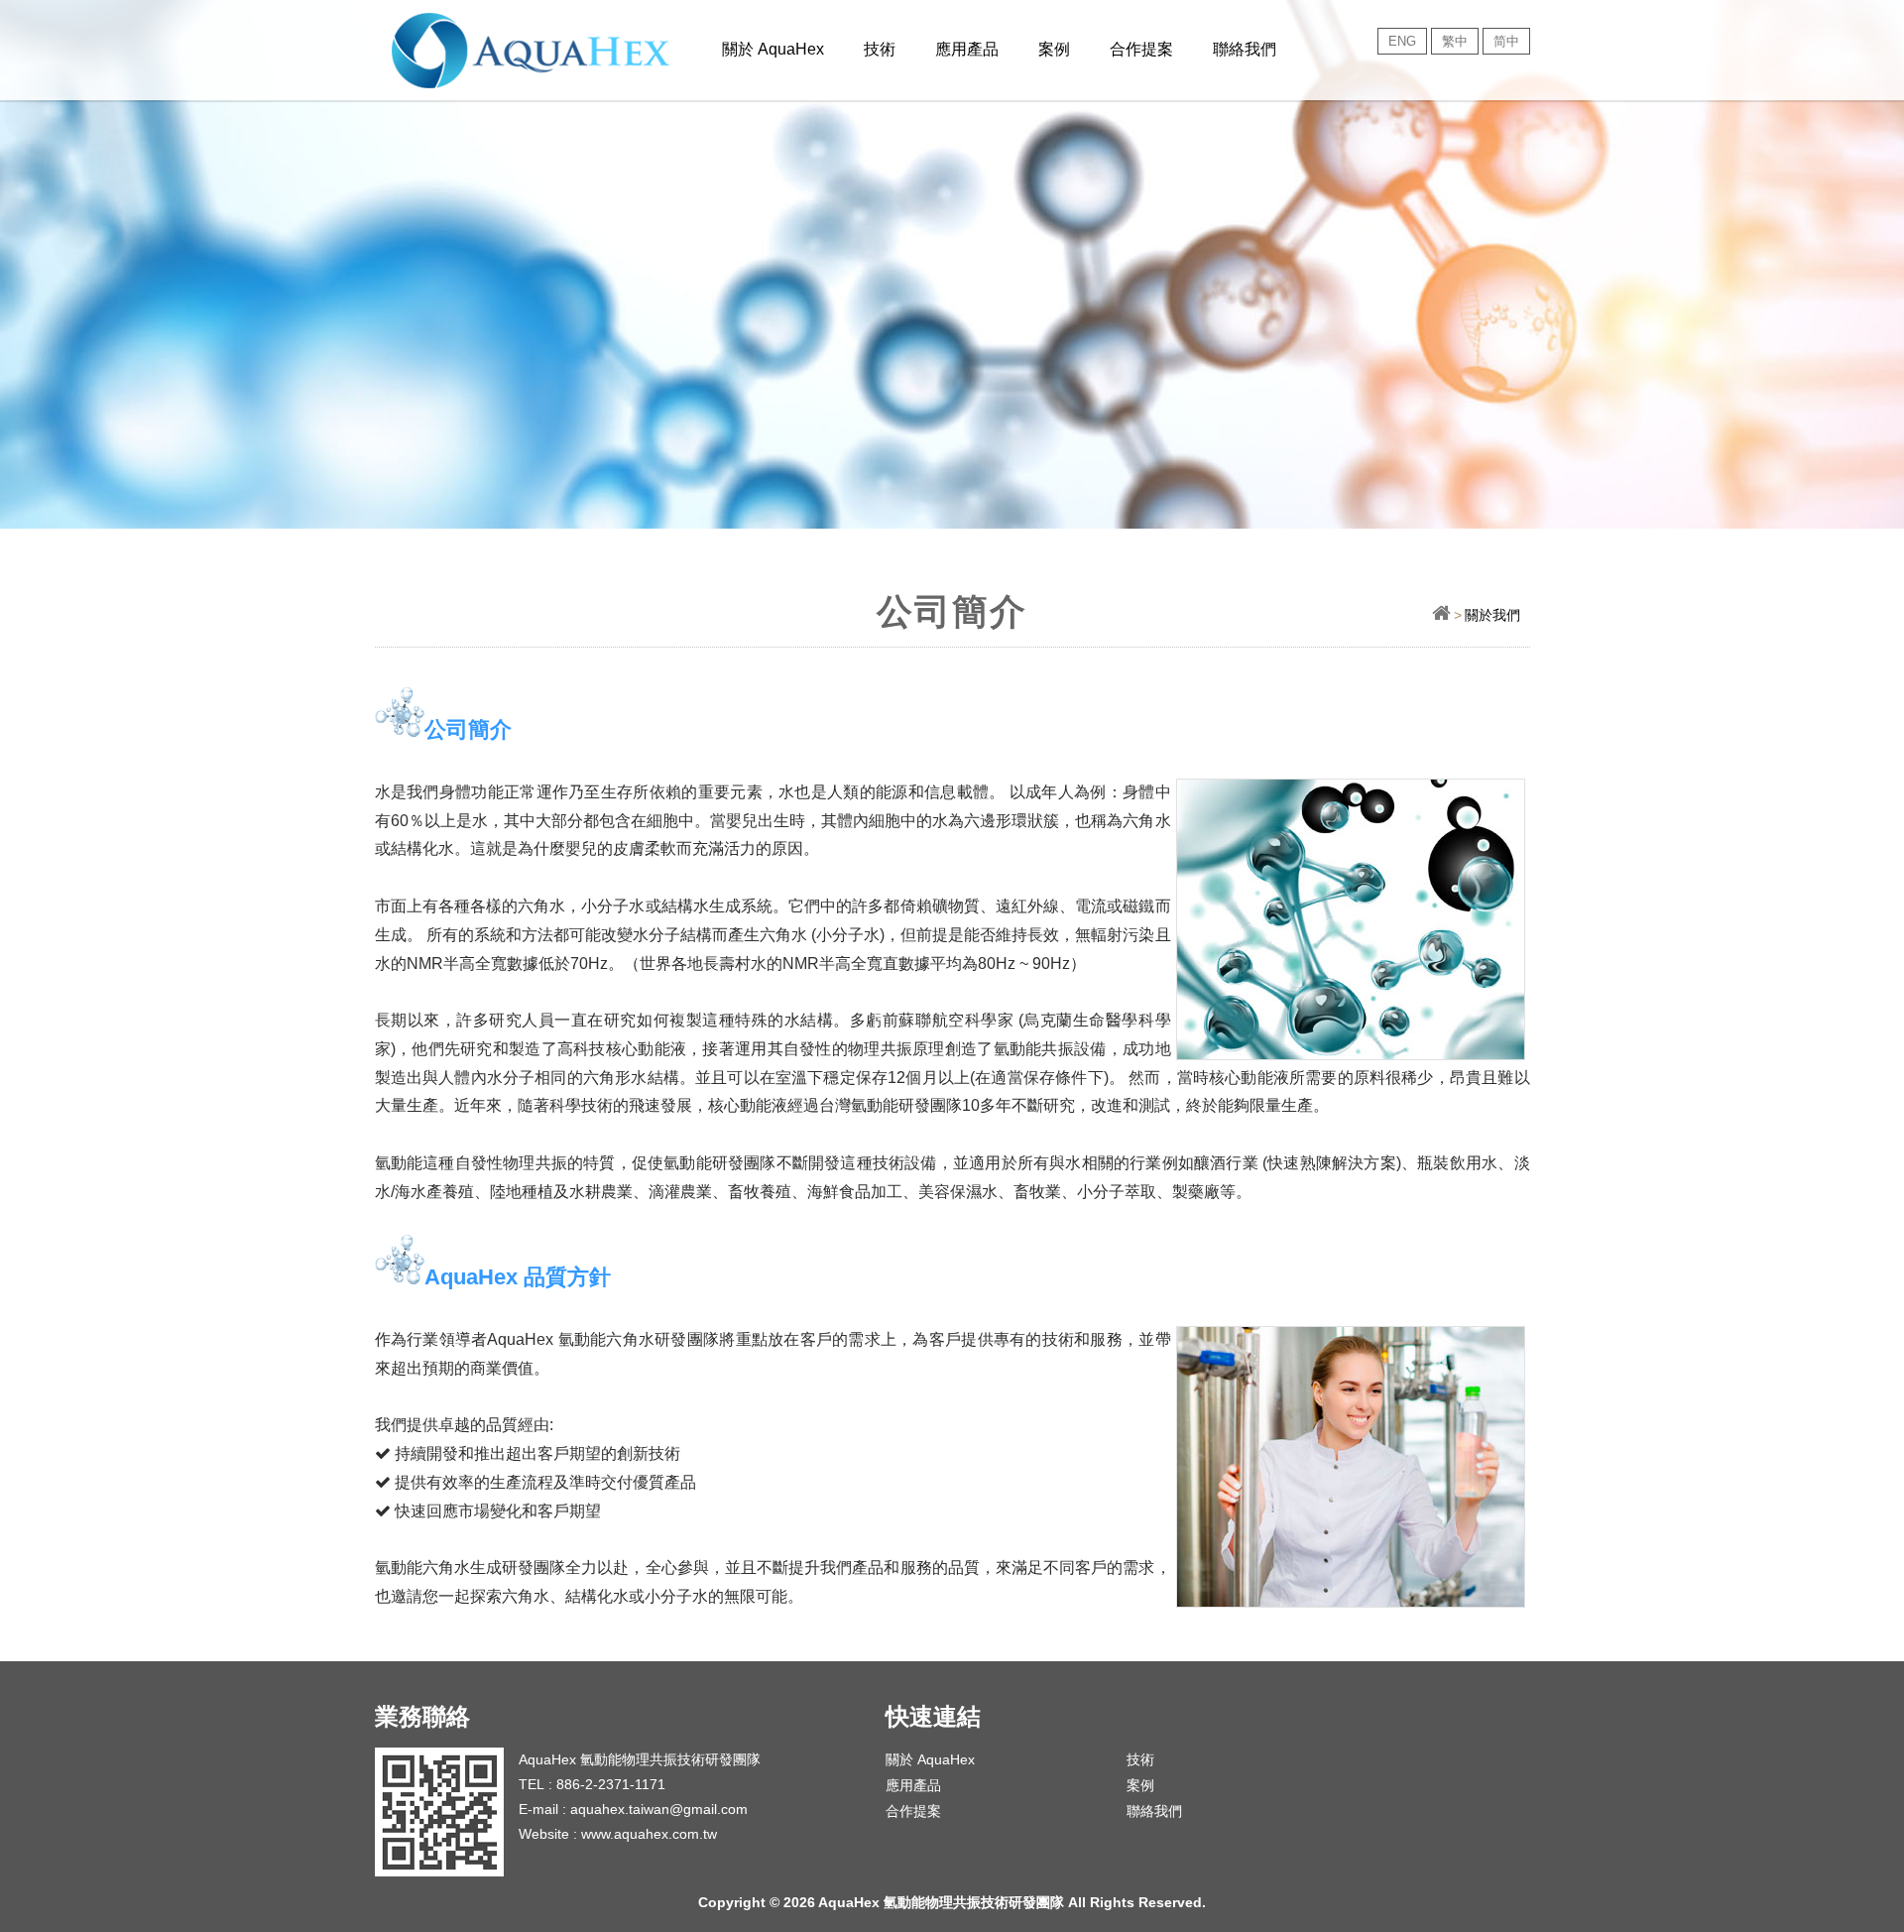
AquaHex (773, 49)
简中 (1506, 41)
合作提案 (1141, 49)
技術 (880, 49)
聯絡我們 (1245, 49)
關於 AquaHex (930, 1759)
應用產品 (967, 49)
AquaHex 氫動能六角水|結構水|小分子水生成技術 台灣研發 (566, 50)
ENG (1402, 41)
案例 (1054, 49)
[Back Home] (1441, 615)
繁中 (1455, 41)
